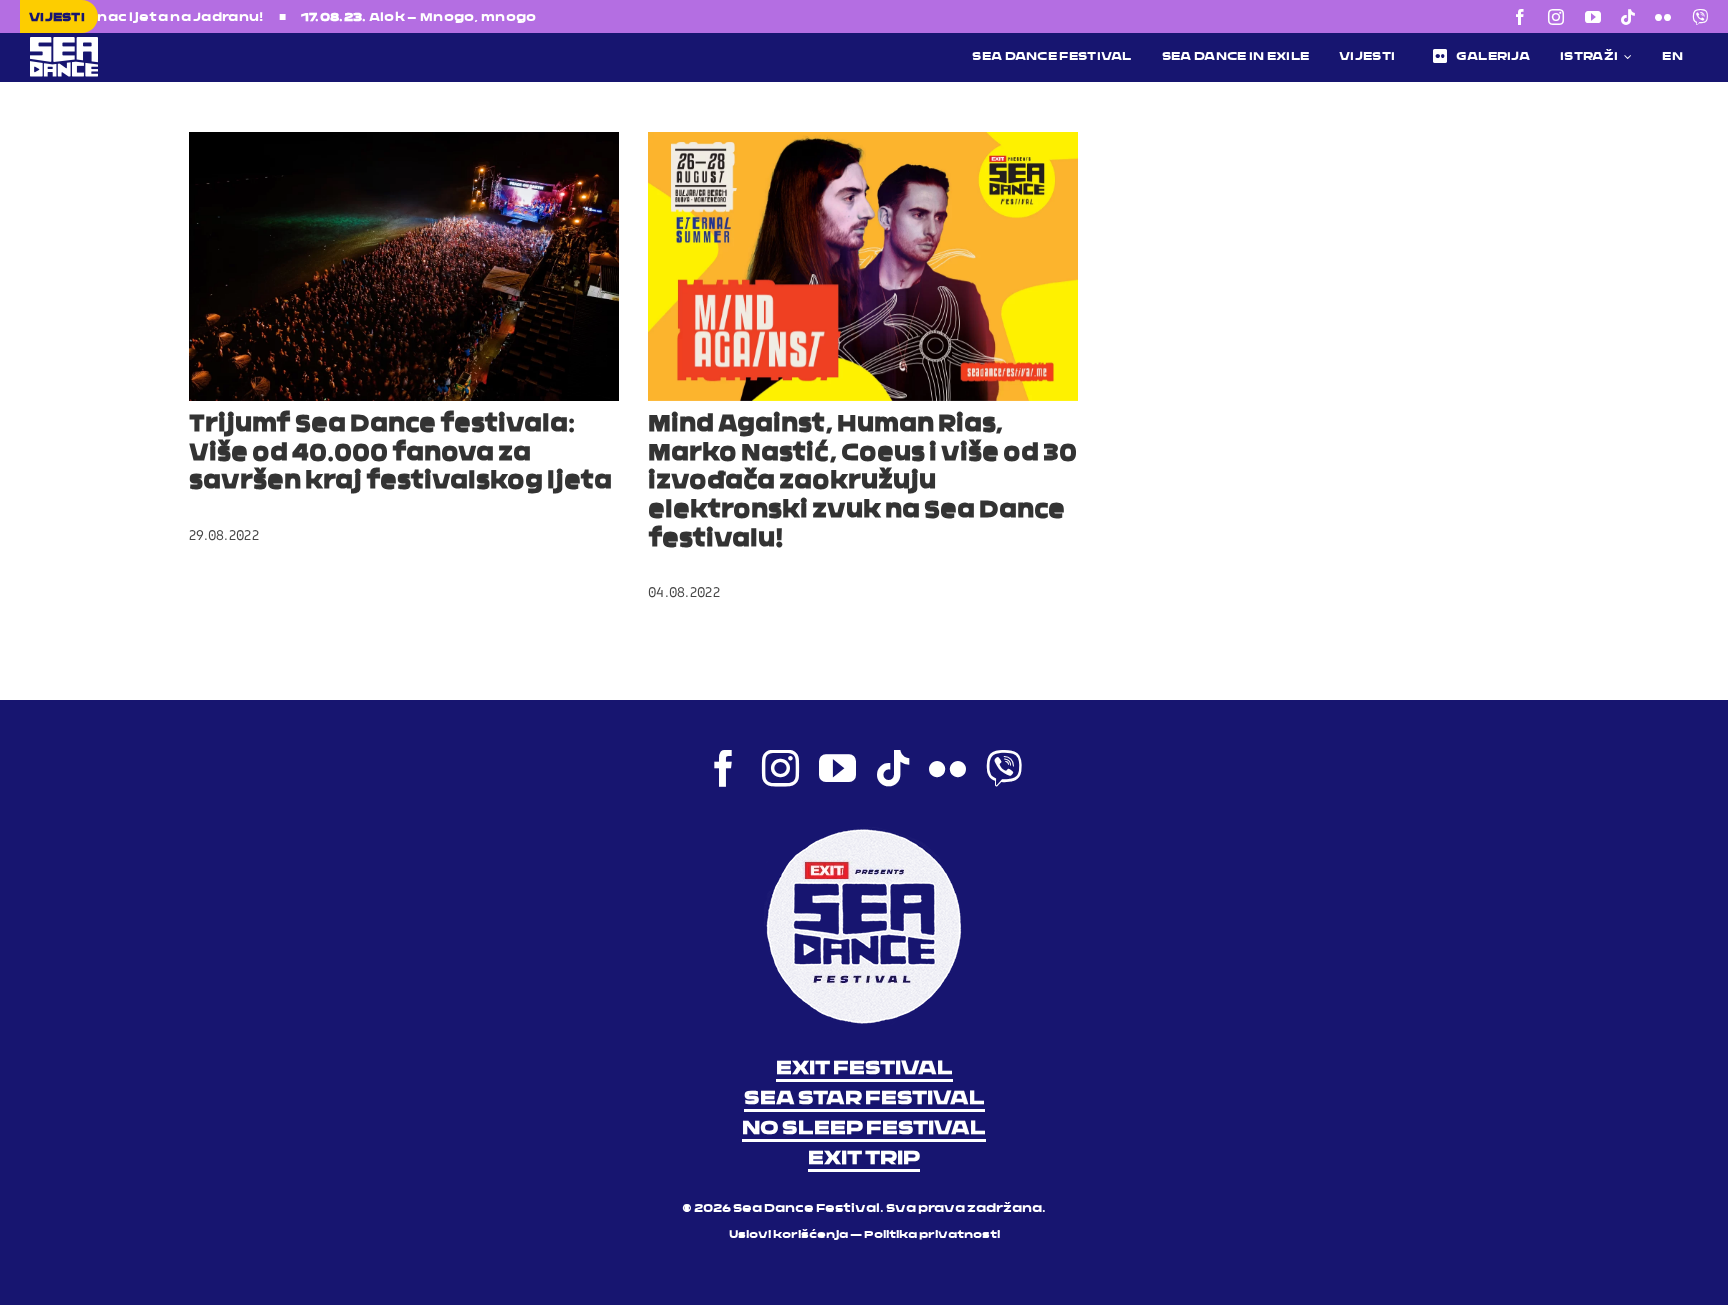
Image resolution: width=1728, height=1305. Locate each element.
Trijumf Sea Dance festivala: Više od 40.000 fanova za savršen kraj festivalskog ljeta (400, 454)
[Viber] (1700, 17)
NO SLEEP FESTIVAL (864, 1129)
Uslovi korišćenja (788, 1235)
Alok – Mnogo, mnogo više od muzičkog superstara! (485, 18)
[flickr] (1663, 17)
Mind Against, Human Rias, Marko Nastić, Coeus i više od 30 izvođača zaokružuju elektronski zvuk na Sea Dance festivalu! (862, 482)
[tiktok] (1628, 17)
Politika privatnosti (932, 1235)
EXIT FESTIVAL (864, 1069)
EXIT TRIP (864, 1159)
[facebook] (1520, 17)
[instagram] (1556, 17)
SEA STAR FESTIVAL (864, 1099)
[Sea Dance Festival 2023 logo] (205, 43)
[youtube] (1593, 17)
